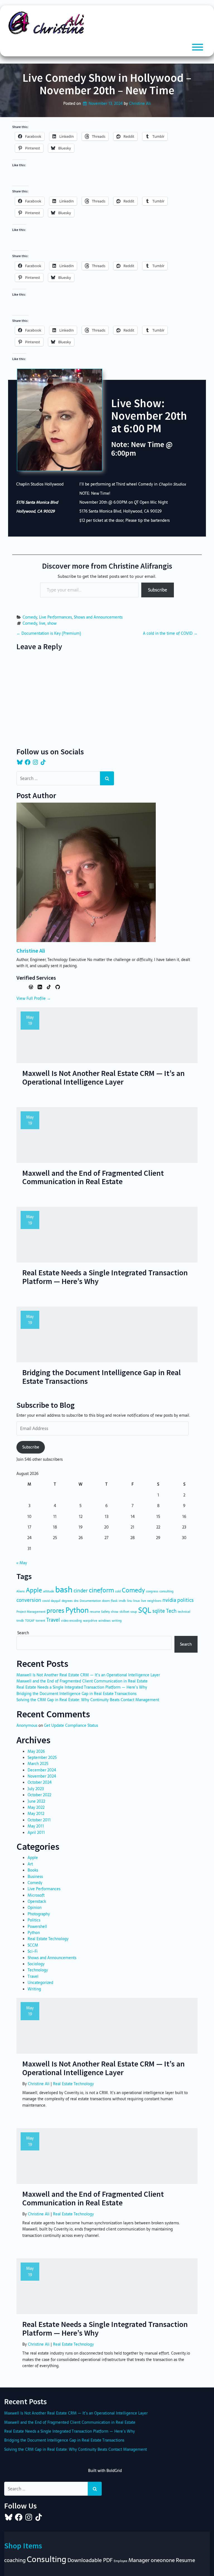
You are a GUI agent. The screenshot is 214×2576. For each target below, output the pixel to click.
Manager (139, 2560)
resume (95, 1612)
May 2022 (36, 1807)
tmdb (20, 1621)
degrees (67, 1601)
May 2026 (36, 1751)
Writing (34, 1989)
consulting (166, 1591)
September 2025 (42, 1757)
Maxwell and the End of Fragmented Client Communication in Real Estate (82, 1681)
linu (130, 1601)
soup (134, 1612)
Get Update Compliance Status (71, 1725)
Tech (171, 1611)
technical (184, 1612)
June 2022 (36, 1801)
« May (22, 1563)
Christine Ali (140, 103)
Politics (34, 1920)
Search (23, 1633)
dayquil (56, 1601)
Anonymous (27, 1725)
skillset (124, 1612)
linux (137, 1601)
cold (118, 1591)
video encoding (71, 1621)
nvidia (169, 1600)
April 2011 (36, 1833)
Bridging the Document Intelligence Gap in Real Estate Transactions (76, 1694)
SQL (145, 1610)
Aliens (21, 1591)
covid (46, 1601)
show (52, 623)
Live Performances (55, 617)
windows (104, 1621)
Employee (121, 2561)
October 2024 (40, 1782)
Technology (38, 1970)
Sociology (36, 1964)
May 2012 (36, 1814)
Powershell (37, 1926)
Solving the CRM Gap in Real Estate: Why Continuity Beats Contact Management (88, 1700)
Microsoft (36, 1895)
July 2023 (36, 1789)
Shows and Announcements (98, 617)
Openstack (37, 1901)
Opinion (35, 1908)
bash (64, 1589)
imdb (122, 1601)
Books (33, 1870)
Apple (34, 1590)
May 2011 (36, 1826)
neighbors (154, 1601)
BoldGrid (114, 2471)
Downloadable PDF (90, 2560)
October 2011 (39, 1820)
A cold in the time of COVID (170, 633)
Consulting (47, 2559)
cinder (81, 1591)
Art (30, 1864)
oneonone (163, 2560)
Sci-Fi (33, 1951)
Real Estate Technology (48, 1939)
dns (76, 1601)
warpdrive (90, 1621)
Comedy (30, 617)
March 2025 (38, 1764)
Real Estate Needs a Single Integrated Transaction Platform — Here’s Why (82, 1687)
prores (55, 1611)
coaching (15, 2560)
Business (35, 1877)
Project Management (31, 1612)
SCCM (33, 1945)
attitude (49, 1591)
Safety (105, 1612)
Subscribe (158, 590)
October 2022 (39, 1795)
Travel (53, 1620)
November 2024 (42, 1776)
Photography (39, 1914)
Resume (185, 2560)
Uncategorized (40, 1983)
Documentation (90, 1601)
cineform (101, 1590)
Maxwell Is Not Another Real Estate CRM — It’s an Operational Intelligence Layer (88, 1675)
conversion (29, 1600)
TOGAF (30, 1621)
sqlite (159, 1611)
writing (117, 1621)
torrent (40, 1621)
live (42, 623)
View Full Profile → (34, 998)
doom (106, 1601)
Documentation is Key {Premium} (49, 633)
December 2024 (42, 1770)
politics (185, 1600)
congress (152, 1591)
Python (77, 1610)
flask (114, 1601)
